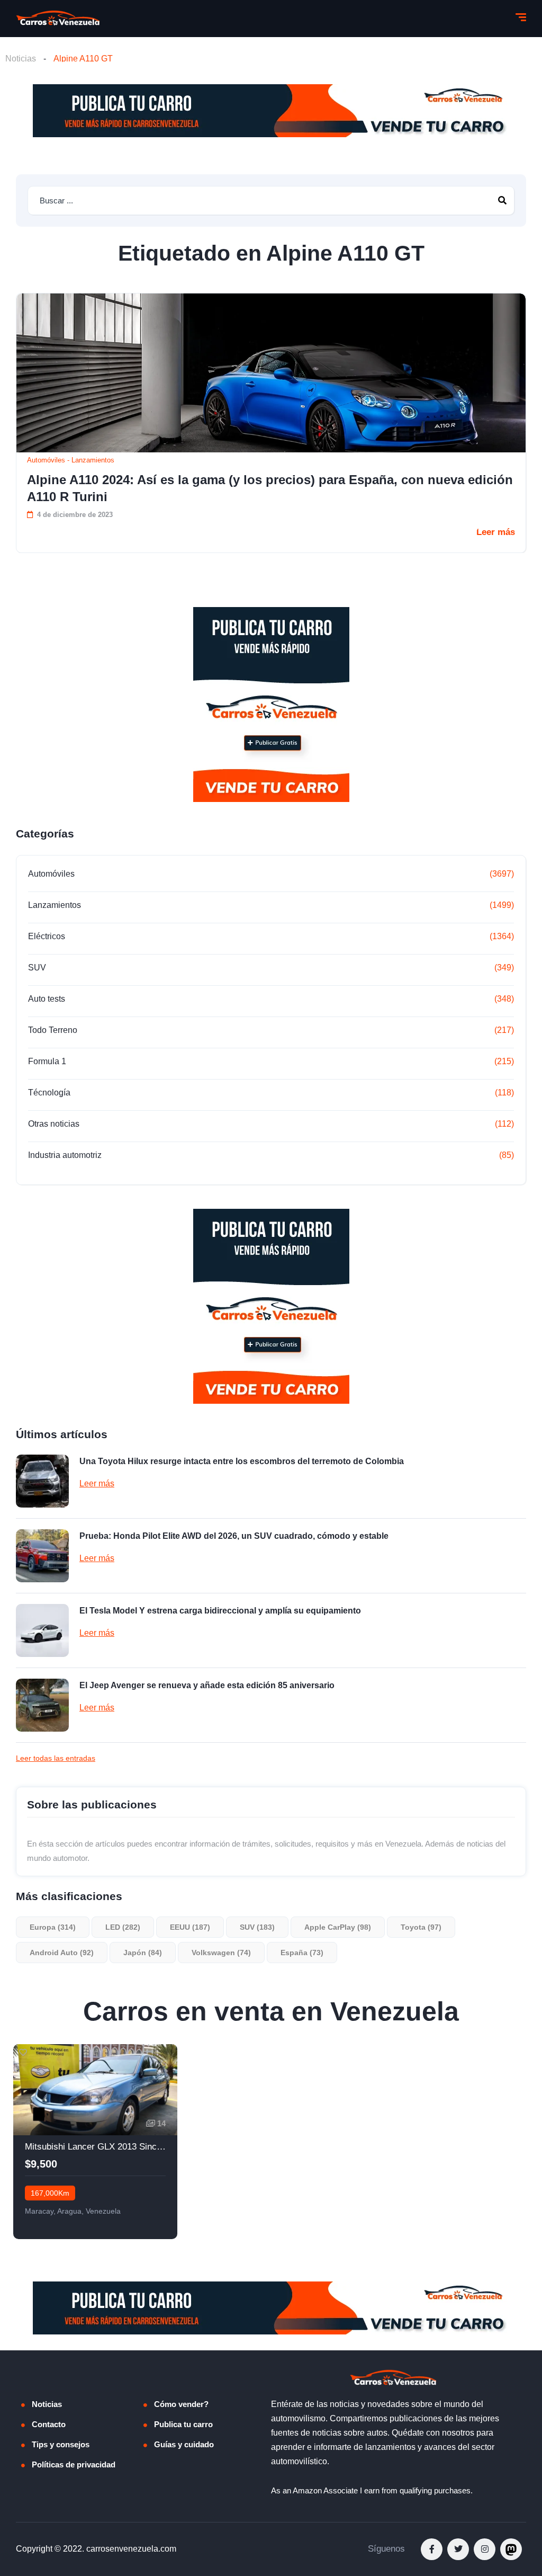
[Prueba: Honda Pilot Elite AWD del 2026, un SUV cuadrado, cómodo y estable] (42, 1556)
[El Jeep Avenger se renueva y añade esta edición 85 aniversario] (42, 1705)
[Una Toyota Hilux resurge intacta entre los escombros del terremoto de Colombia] (42, 1481)
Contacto (49, 2424)
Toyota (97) (421, 1927)
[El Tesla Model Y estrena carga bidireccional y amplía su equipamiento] (42, 1630)
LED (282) (123, 1927)
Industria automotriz (65, 1155)
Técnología (49, 1093)
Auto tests (47, 999)
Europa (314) (53, 1927)
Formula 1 (47, 1061)
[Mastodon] (511, 2549)
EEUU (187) (190, 1927)
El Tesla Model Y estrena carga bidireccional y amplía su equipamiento (220, 1611)
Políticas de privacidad (74, 2464)
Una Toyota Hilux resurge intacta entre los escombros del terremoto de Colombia (242, 1461)
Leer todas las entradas (56, 1758)
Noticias (21, 59)
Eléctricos (47, 936)
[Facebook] (432, 2549)
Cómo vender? (181, 2404)
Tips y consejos (61, 2444)
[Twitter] (458, 2549)
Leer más (496, 532)
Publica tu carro (183, 2424)
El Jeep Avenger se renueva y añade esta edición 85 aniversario (207, 1685)
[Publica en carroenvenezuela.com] (271, 111)
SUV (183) (257, 1927)
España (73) (302, 1953)
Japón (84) (143, 1953)
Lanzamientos (93, 460)
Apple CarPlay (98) (338, 1927)
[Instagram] (485, 2549)
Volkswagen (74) (221, 1953)
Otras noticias (54, 1124)
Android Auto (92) (62, 1953)
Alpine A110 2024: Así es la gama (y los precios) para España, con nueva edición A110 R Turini (270, 488)
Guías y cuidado (184, 2444)
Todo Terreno (53, 1030)
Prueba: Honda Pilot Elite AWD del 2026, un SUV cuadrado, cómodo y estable (234, 1536)
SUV (37, 968)
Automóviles (46, 460)
